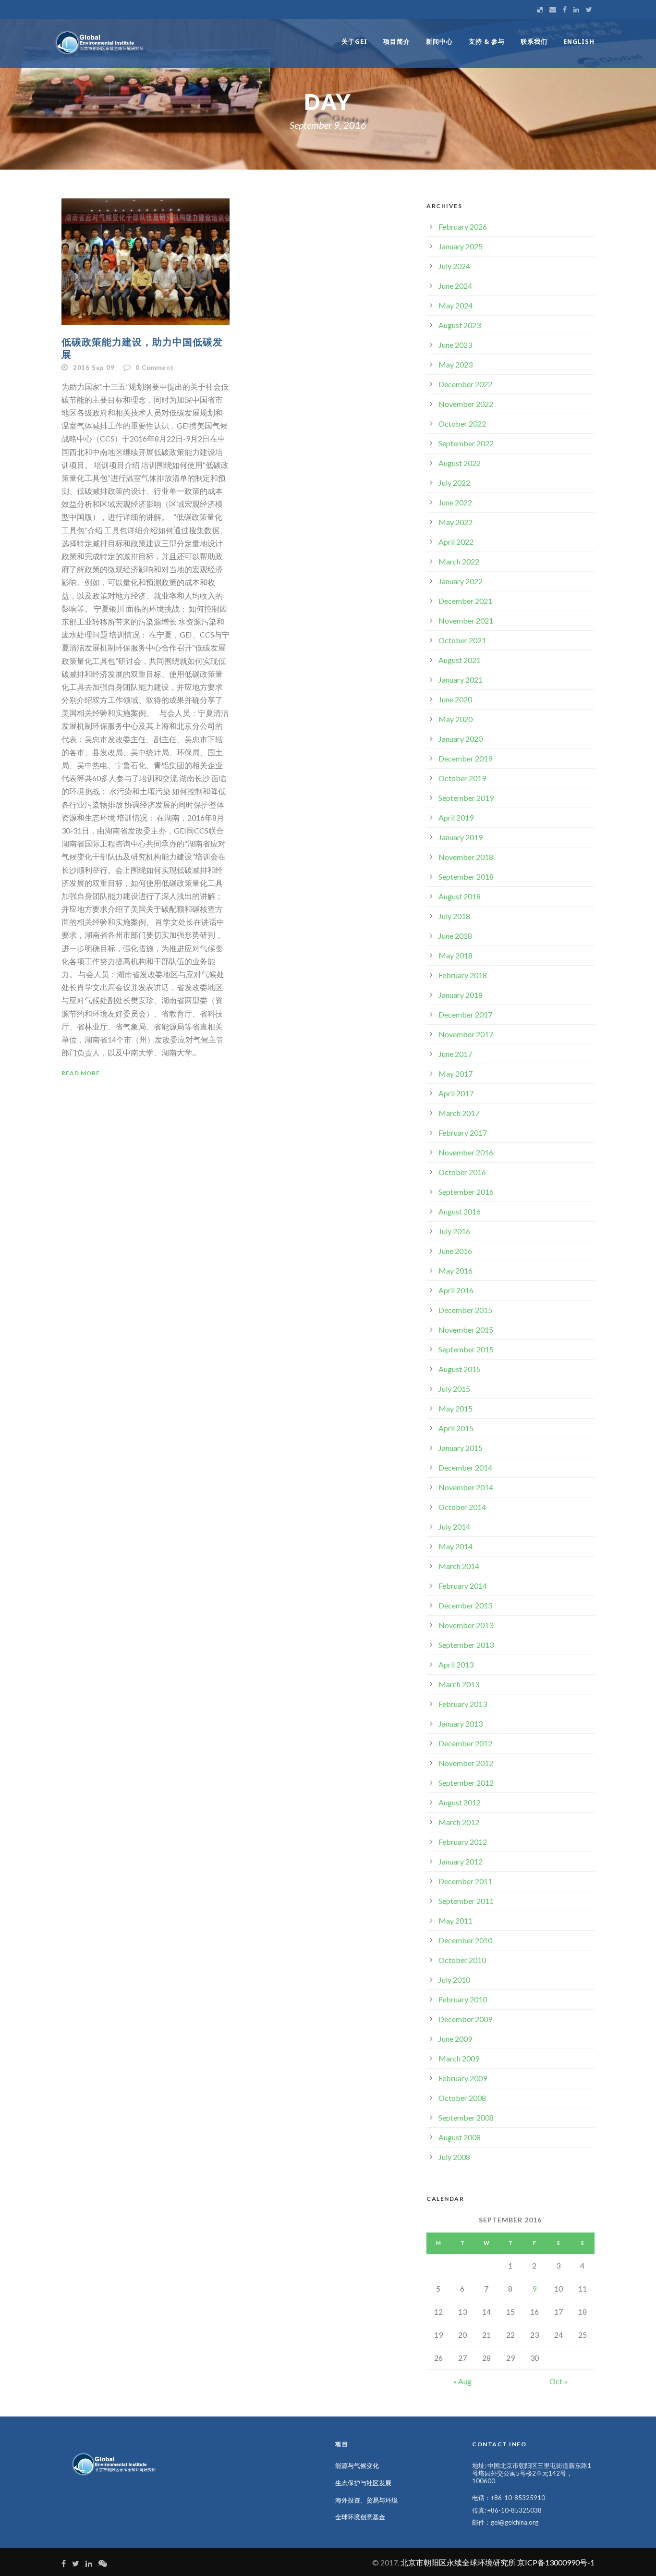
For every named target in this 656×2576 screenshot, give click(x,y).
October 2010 (462, 1960)
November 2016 (466, 1152)
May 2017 (456, 1073)
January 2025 (461, 246)
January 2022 (461, 581)
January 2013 (461, 1723)
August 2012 (460, 1802)
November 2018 (466, 857)
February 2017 (463, 1133)
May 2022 (456, 522)
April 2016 (456, 1290)
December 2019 (465, 758)
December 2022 (465, 384)
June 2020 (455, 699)
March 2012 (459, 1822)
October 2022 (462, 423)
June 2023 (455, 345)
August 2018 (460, 896)
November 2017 (466, 1034)
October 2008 (462, 2098)
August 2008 (460, 2137)
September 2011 (466, 1901)
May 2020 (456, 719)
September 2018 (466, 877)
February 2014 (463, 1586)
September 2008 (466, 2117)
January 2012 (461, 1861)
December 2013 (465, 1605)
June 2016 (455, 1251)
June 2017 (455, 1054)
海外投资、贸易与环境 (366, 2500)
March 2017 (459, 1113)
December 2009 (465, 2019)
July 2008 (454, 2157)
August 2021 (460, 660)
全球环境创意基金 (360, 2517)
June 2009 (455, 2039)
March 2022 (459, 561)
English (579, 41)
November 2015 (466, 1330)
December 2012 (465, 1743)
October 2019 (462, 778)
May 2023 (456, 364)
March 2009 (459, 2058)
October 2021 (462, 640)
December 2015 (465, 1310)
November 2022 (466, 404)
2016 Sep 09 (94, 368)
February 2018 (463, 975)
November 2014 (466, 1487)
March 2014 (459, 1566)
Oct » (559, 2381)
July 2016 (454, 1231)
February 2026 (463, 227)
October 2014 (462, 1507)
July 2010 (454, 1980)
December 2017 (465, 1014)
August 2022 (460, 463)
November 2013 (466, 1625)
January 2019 (461, 837)
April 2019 (456, 817)
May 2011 (456, 1920)
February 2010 (463, 1999)
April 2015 (456, 1428)
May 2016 (456, 1270)
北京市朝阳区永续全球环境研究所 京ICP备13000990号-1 (498, 2562)
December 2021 (465, 601)
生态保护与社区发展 (363, 2483)
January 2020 (461, 739)
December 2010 (465, 1940)
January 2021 (461, 680)
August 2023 (460, 325)
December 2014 (465, 1467)
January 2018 (461, 995)
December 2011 (465, 1881)
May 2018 (456, 955)
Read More (81, 1073)
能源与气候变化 (357, 2466)
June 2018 (455, 936)
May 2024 (456, 305)
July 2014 (454, 1527)
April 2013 (456, 1664)
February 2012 (463, 1842)
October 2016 (462, 1172)
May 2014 (456, 1546)
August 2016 (460, 1211)
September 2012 (466, 1783)
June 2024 (455, 286)
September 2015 (466, 1349)
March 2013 (459, 1684)
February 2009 (463, 2078)
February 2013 (463, 1704)
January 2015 (461, 1448)
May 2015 (456, 1408)
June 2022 (455, 502)
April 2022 (456, 542)
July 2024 (454, 266)
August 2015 (460, 1369)
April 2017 (456, 1093)
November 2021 (466, 620)
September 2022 (466, 443)
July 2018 (454, 916)
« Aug (462, 2381)
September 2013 (466, 1645)
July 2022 (454, 483)
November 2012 (466, 1763)
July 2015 (454, 1389)
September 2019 (466, 798)
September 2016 (466, 1192)
